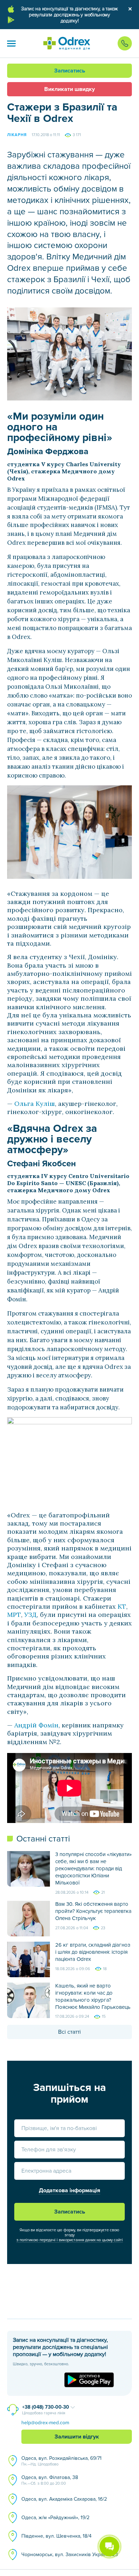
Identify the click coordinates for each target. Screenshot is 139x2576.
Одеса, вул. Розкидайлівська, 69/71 (61, 2461)
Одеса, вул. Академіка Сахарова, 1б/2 (64, 2499)
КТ (122, 1606)
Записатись (70, 71)
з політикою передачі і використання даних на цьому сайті (70, 2240)
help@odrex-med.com (45, 2423)
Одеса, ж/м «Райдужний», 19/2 (55, 2518)
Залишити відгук (77, 2437)
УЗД (30, 1615)
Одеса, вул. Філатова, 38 (50, 2480)
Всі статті (69, 2032)
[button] (11, 43)
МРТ (14, 1615)
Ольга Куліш (35, 1104)
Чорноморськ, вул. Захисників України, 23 (70, 2555)
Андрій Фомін (36, 1725)
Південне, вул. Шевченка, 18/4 (56, 2536)
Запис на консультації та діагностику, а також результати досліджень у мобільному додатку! (69, 15)
